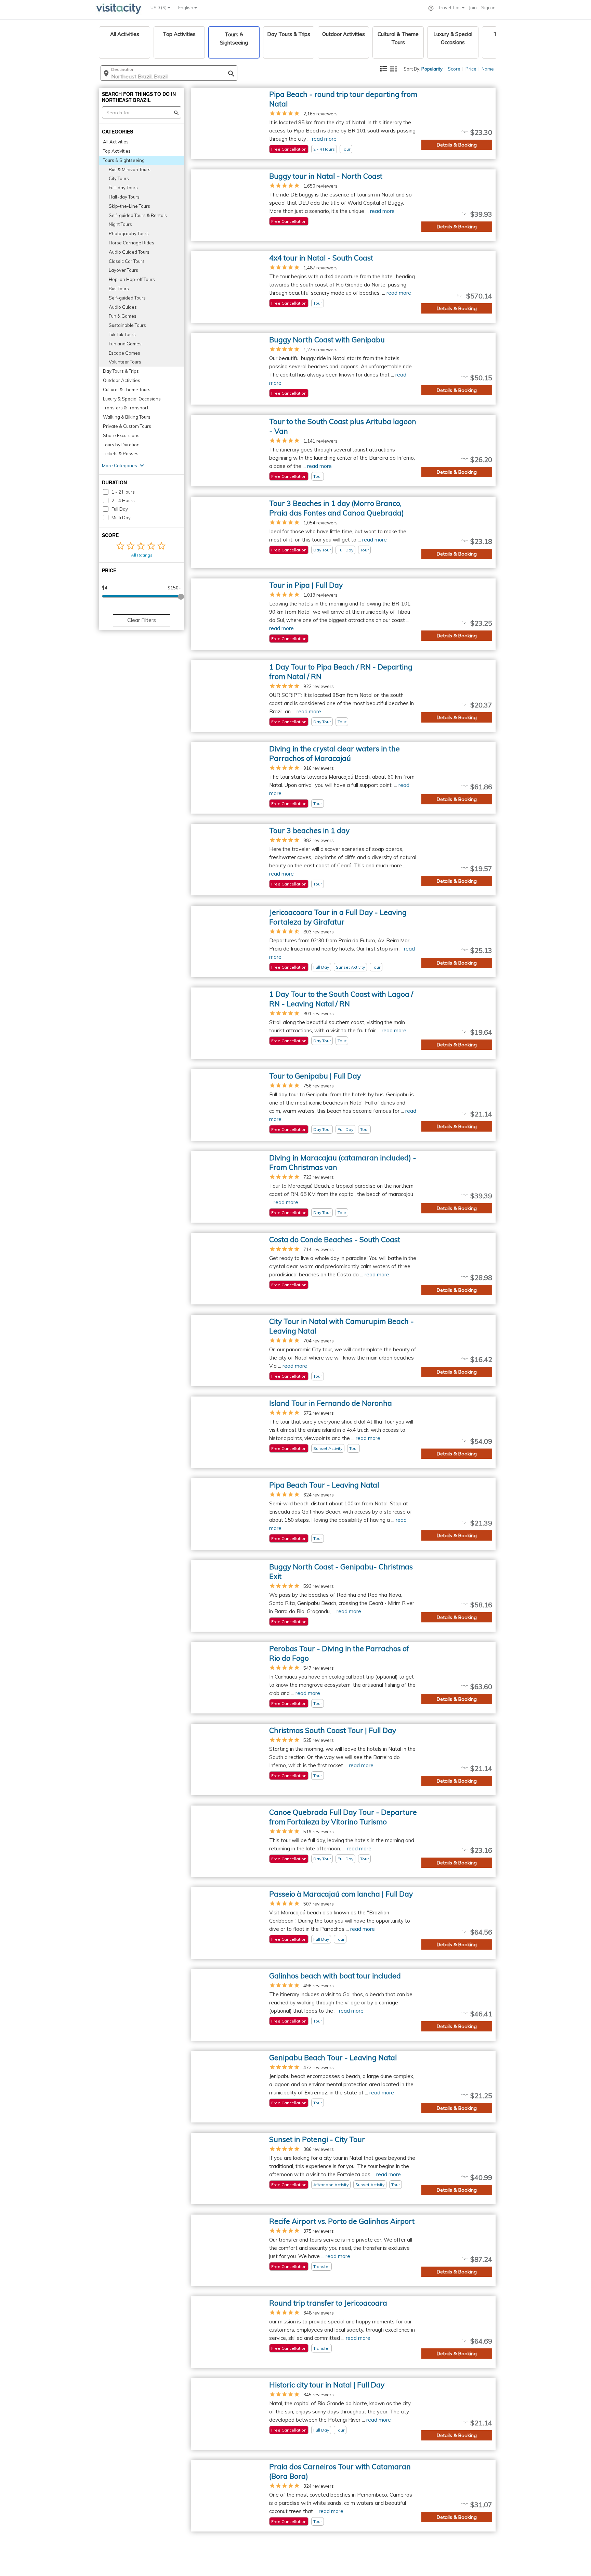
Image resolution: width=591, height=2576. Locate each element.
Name (488, 69)
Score (454, 69)
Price (471, 69)
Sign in (488, 8)
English (186, 8)
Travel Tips (450, 8)
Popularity (432, 69)
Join (473, 8)
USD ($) (159, 8)
